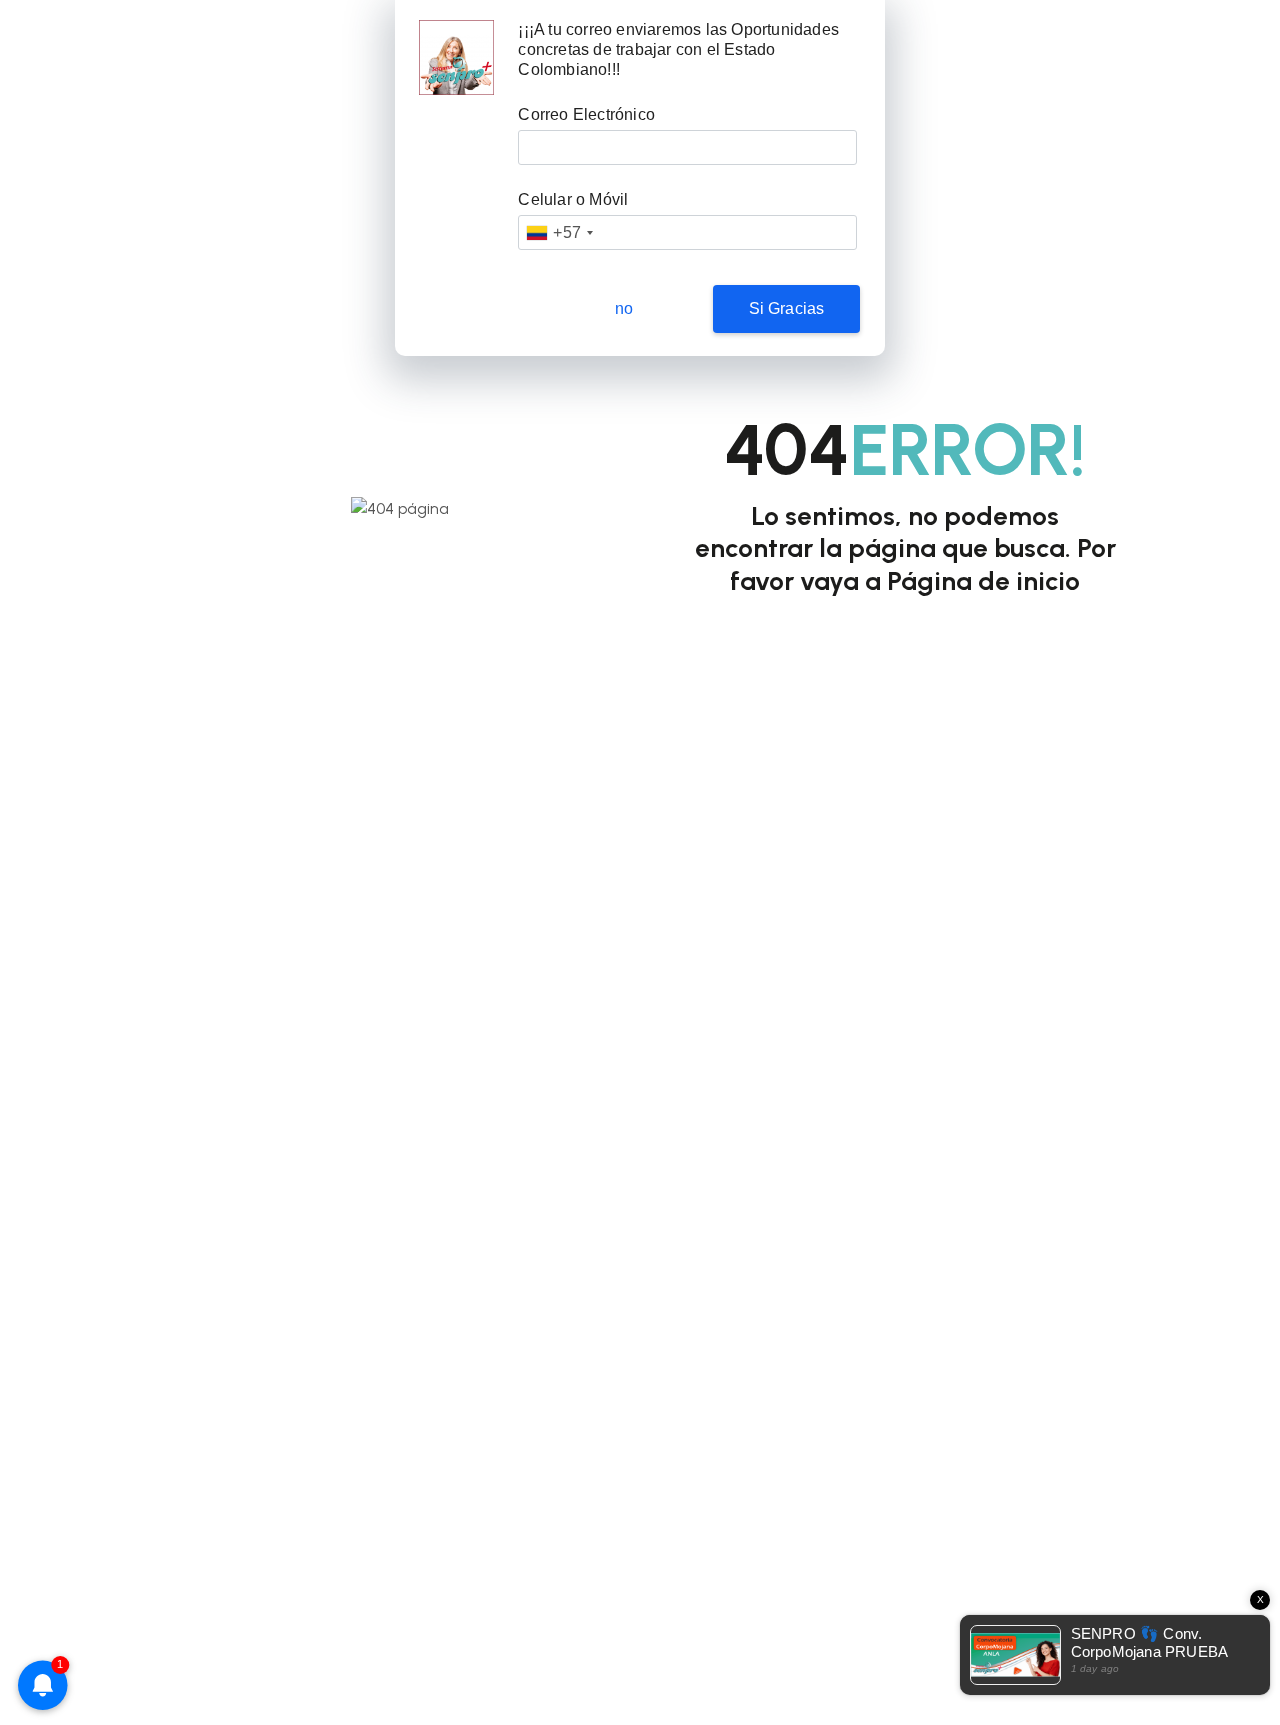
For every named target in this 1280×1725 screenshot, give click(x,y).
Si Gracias (787, 308)
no (624, 308)
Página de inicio (983, 581)
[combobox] (559, 232)
